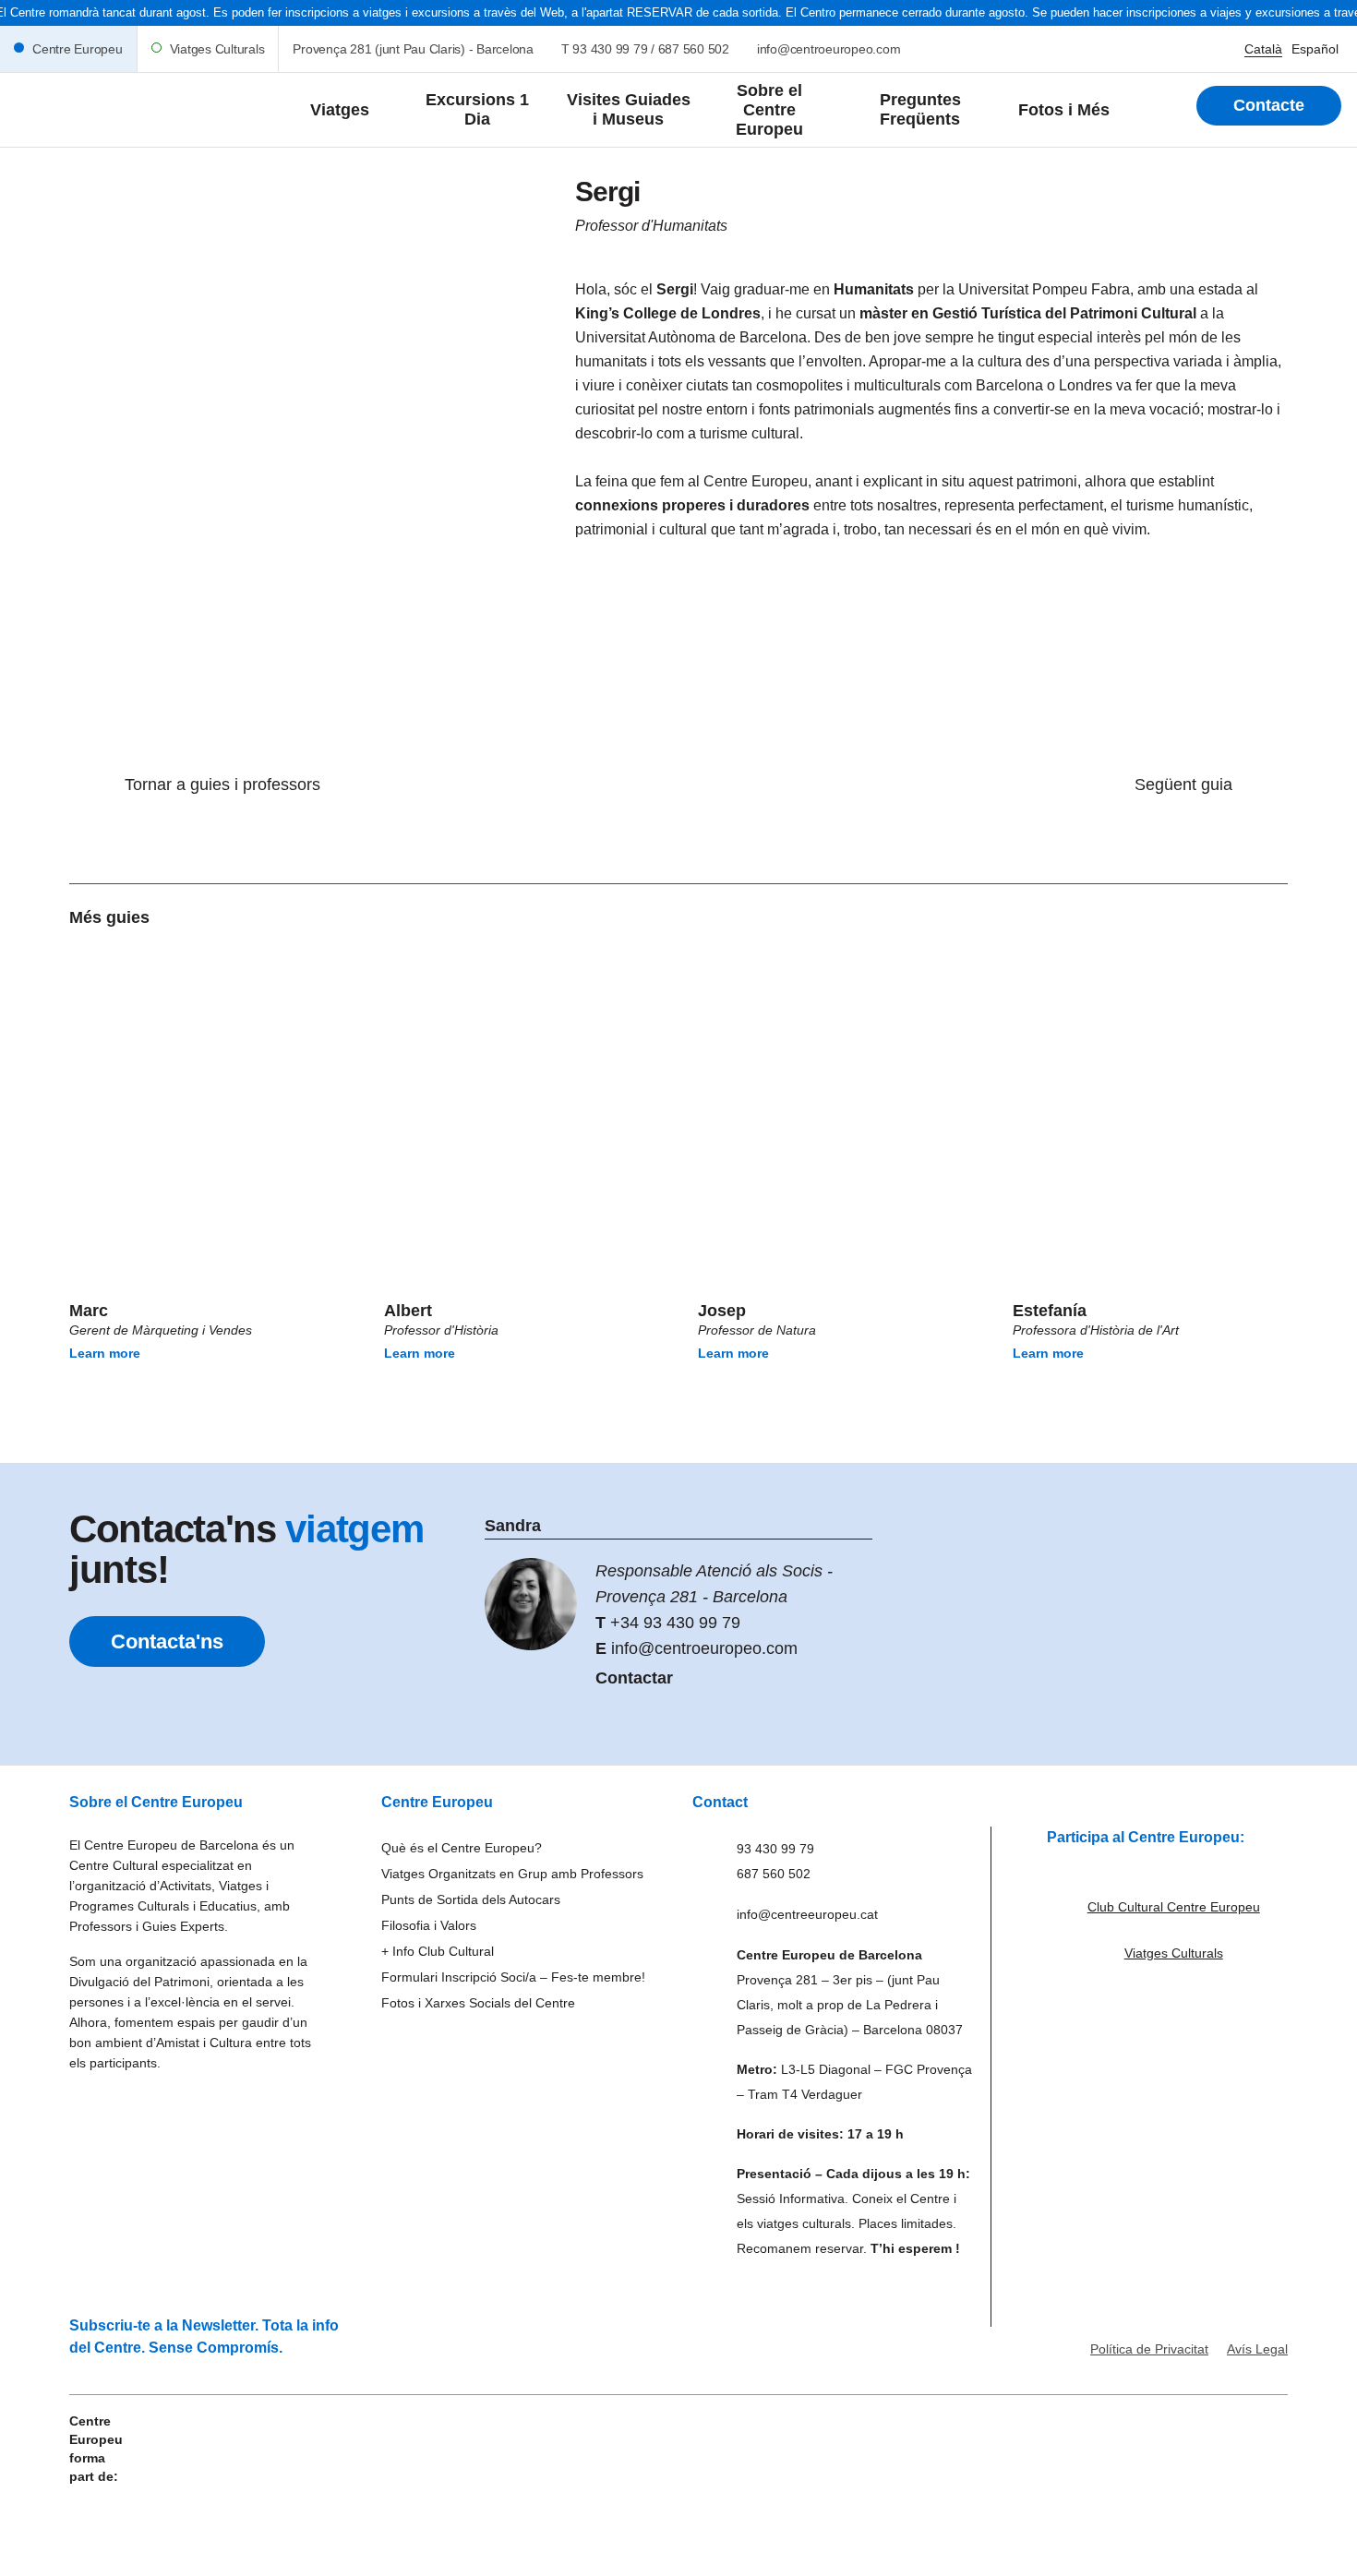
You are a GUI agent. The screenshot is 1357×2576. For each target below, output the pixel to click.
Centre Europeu (78, 49)
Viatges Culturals (217, 49)
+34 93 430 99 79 (675, 1623)
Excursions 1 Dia (477, 109)
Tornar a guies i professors (222, 785)
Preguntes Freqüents (920, 109)
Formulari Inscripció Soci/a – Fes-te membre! (513, 1977)
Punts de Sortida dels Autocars (471, 1899)
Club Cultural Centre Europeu (1174, 1907)
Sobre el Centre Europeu (769, 110)
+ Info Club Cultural (438, 1951)
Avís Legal (1257, 2349)
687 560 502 (694, 49)
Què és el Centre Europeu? (462, 1848)
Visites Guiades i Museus (629, 109)
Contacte (1269, 105)
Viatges (340, 110)
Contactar (634, 1678)
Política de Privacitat (1149, 2349)
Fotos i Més (1064, 110)
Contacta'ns (167, 1641)
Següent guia (1183, 785)
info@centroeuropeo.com (829, 49)
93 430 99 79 (610, 49)
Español (1315, 49)
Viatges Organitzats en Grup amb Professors (512, 1874)
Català (1263, 49)
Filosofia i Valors (429, 1925)
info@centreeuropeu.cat (807, 1914)
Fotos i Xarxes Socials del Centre (478, 2003)
